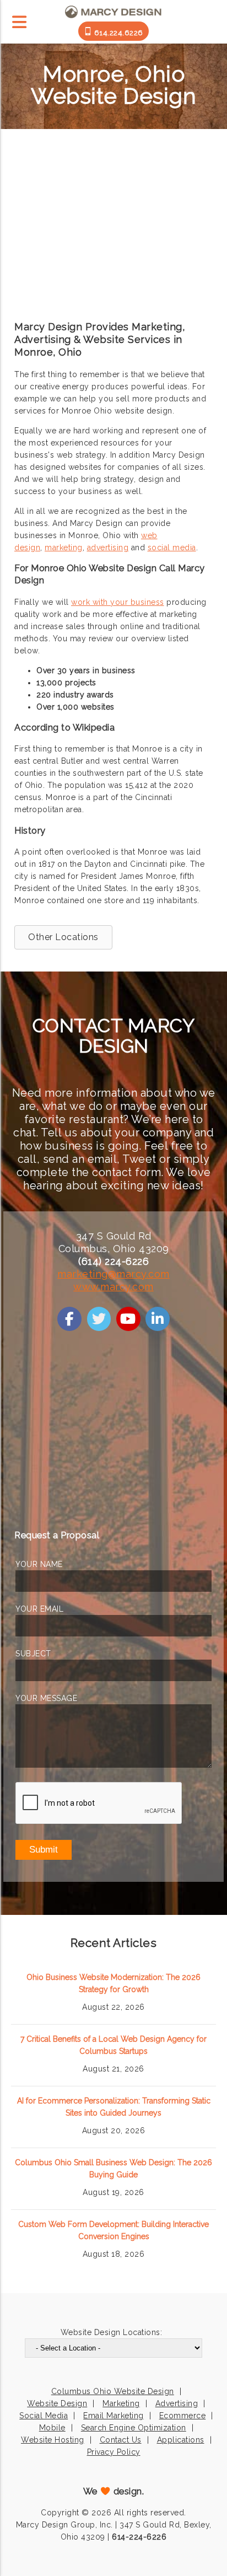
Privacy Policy (114, 2452)
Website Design (57, 2403)
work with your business (118, 602)
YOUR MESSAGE (46, 1698)
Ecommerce (183, 2416)
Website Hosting (53, 2440)
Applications (181, 2440)
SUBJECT (33, 1654)
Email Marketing (113, 2416)
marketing (64, 548)
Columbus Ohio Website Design (113, 2391)
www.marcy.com (113, 1287)
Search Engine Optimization (134, 2428)
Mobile (52, 2428)
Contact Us (121, 2440)
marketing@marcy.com (113, 1274)
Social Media (44, 2416)
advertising (108, 548)
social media (172, 548)
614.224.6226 (118, 33)
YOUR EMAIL (39, 1609)
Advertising (177, 2403)
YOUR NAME (39, 1564)
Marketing (121, 2403)
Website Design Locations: (112, 2332)
